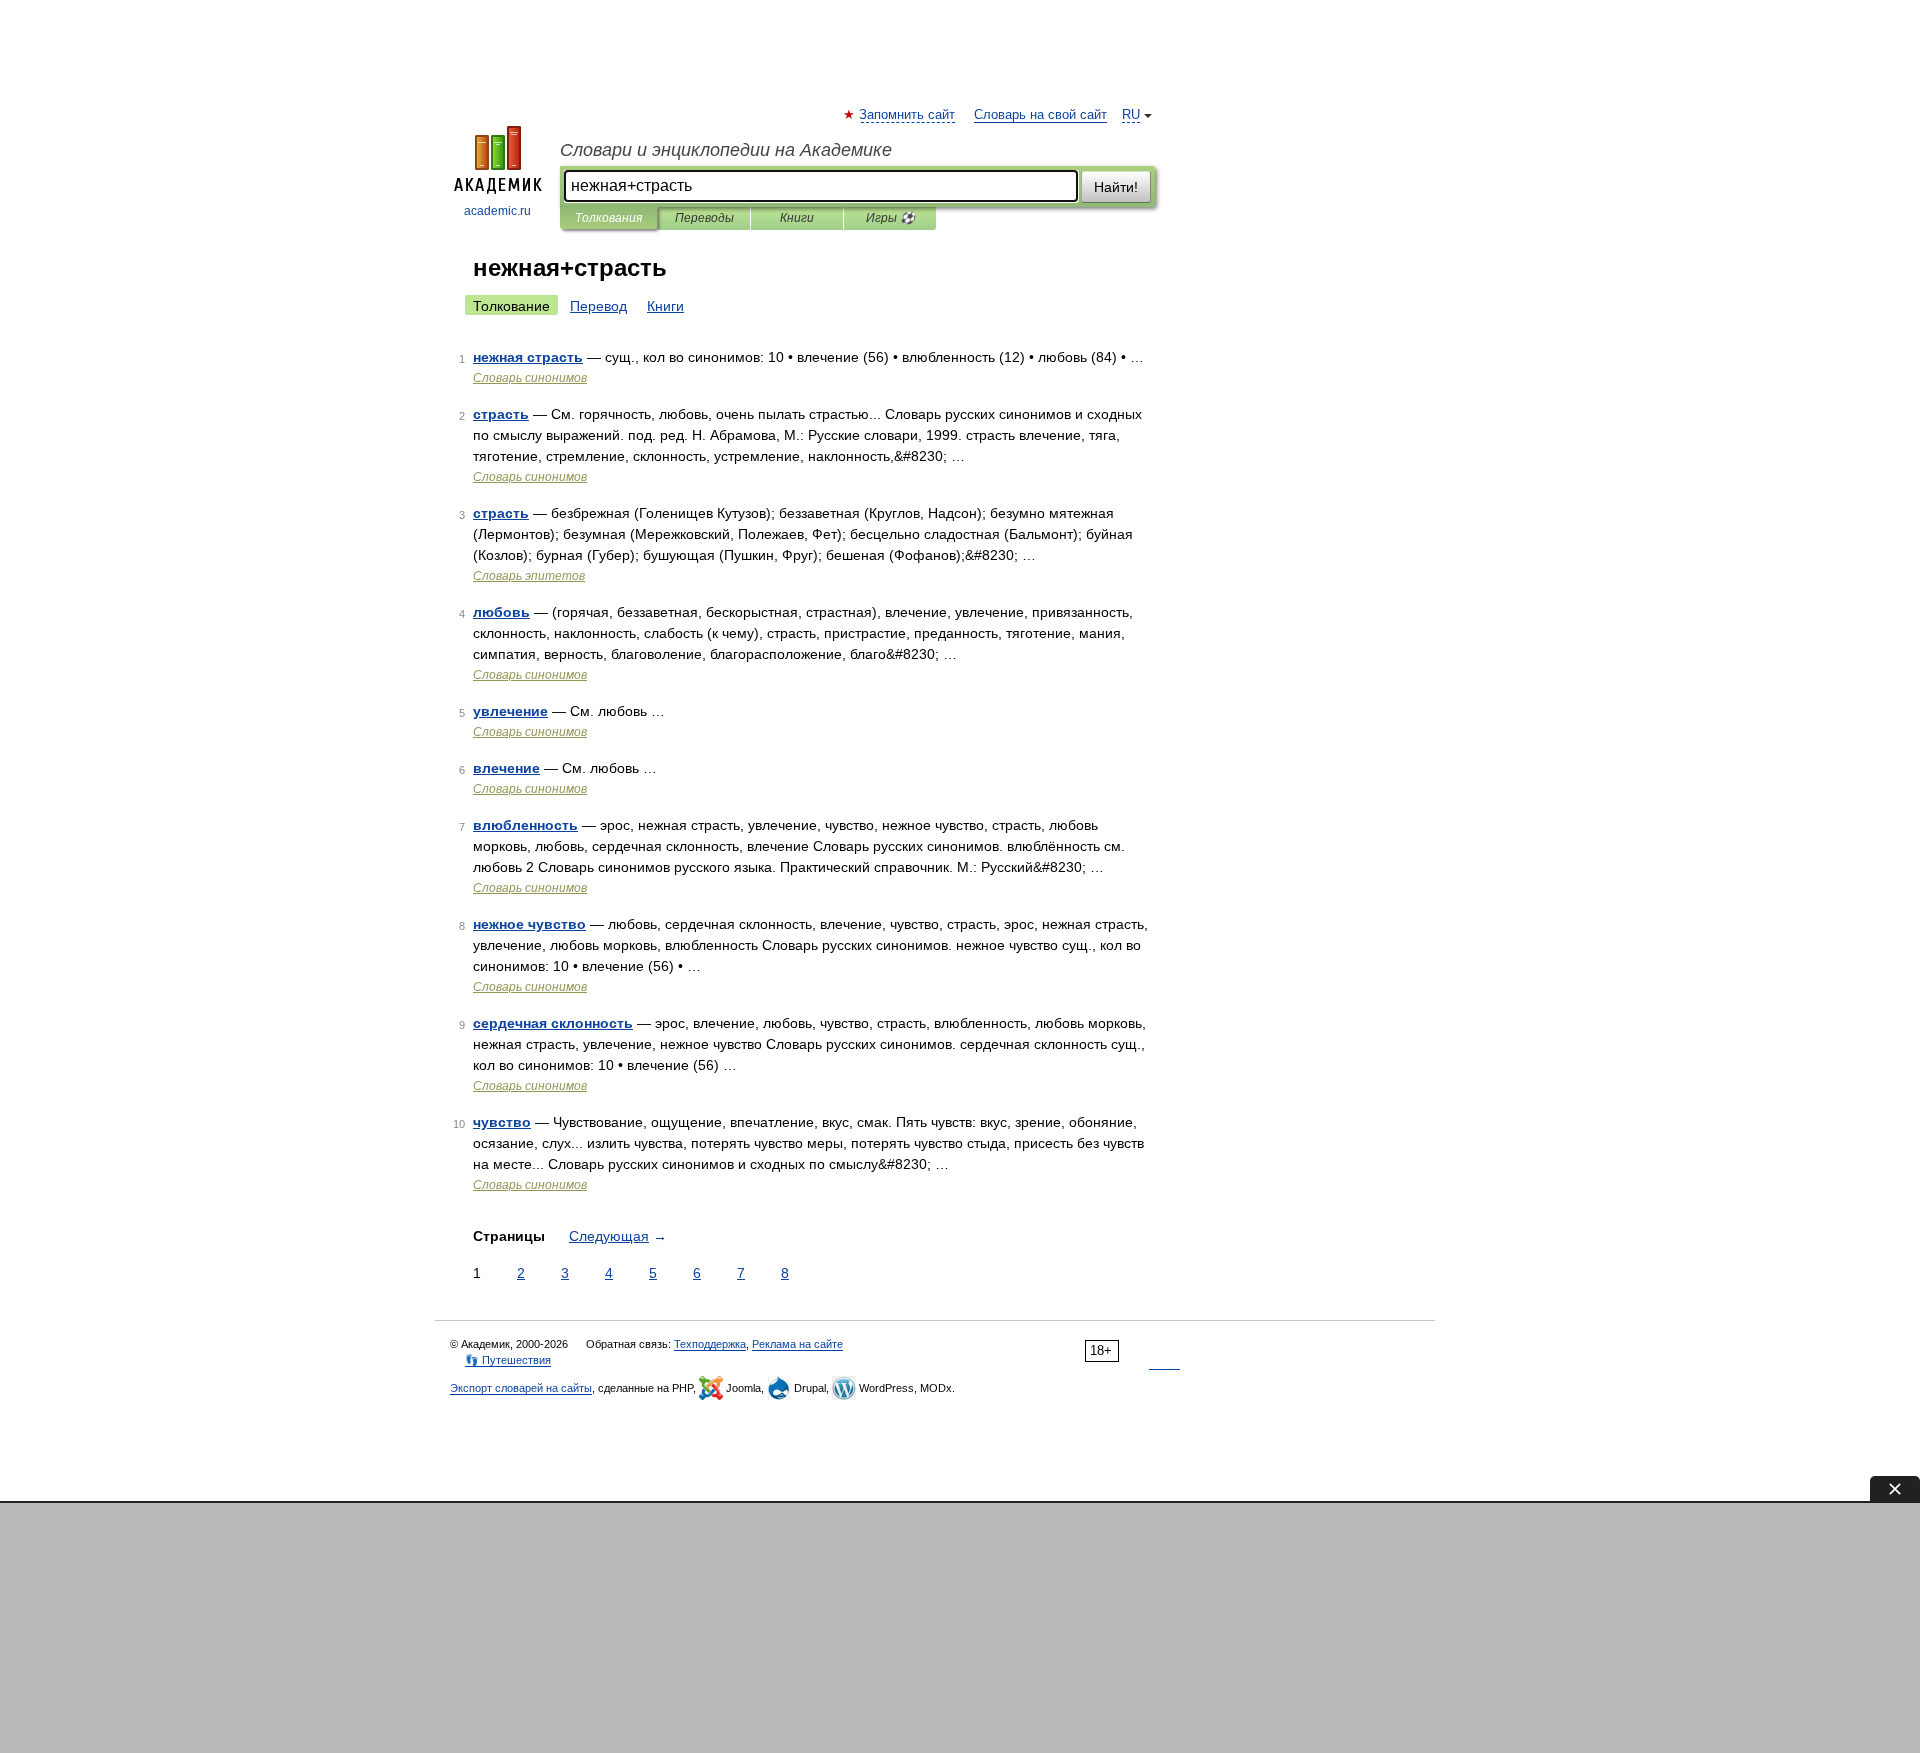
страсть (501, 414)
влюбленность (525, 825)
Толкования (608, 218)
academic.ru (497, 211)
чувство (502, 1122)
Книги (797, 218)
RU (1131, 115)
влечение (506, 768)
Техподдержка (710, 1344)
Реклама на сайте (797, 1344)
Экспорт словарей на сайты (521, 1388)
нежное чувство (529, 924)
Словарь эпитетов (529, 576)
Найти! (1116, 187)
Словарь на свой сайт (1040, 115)
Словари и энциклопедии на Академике (726, 150)
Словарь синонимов (530, 378)
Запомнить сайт (908, 115)
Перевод (598, 306)
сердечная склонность (553, 1023)
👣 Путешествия (508, 1360)
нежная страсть (528, 357)
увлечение (510, 711)
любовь (501, 612)
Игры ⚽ (890, 218)
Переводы (704, 218)
